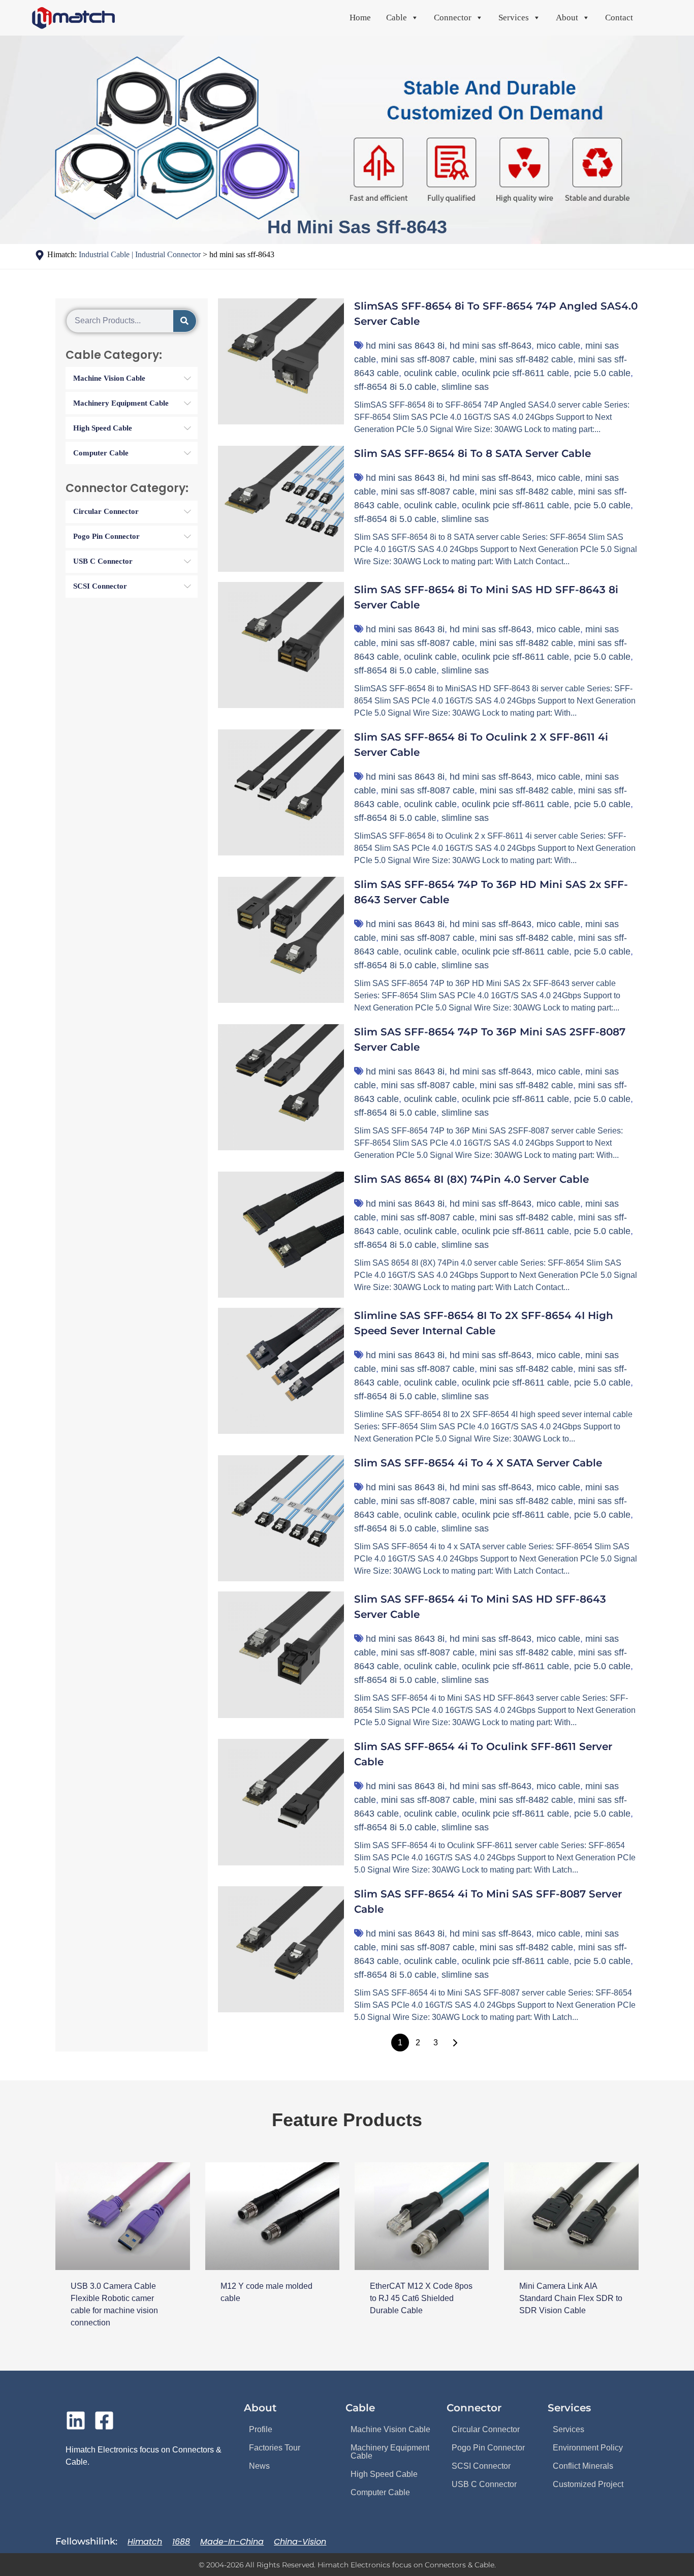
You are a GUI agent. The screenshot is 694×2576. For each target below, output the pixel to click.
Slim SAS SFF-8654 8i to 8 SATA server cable (472, 453)
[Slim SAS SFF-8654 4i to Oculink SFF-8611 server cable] (281, 1802)
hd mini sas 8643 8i (405, 346)
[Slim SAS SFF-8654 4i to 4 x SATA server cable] (281, 1518)
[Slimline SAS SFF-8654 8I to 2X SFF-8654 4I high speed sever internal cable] (281, 1371)
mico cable (558, 346)
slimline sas (465, 387)
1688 (181, 2542)
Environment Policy (588, 2448)
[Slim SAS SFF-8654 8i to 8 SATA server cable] (281, 509)
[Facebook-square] (104, 2420)
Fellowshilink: (86, 2541)
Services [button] (514, 18)
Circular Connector (486, 2429)
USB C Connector (484, 2484)
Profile (261, 2429)
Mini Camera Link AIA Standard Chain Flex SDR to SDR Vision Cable (571, 2298)
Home (360, 18)
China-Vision (300, 2542)
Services (569, 2429)
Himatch (145, 2542)
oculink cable (430, 373)
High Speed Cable (384, 2474)
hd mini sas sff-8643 (491, 346)
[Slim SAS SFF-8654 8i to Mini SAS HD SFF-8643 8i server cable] (281, 645)
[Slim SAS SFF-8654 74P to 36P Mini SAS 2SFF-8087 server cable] (281, 1087)
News (259, 2466)
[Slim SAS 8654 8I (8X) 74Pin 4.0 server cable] (281, 1235)
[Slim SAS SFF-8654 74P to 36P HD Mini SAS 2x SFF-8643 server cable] (281, 940)
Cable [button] (397, 18)
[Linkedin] (76, 2420)
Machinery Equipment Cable (390, 2452)
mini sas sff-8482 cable (526, 359)
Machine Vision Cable (390, 2429)
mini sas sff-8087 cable (428, 359)
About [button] (567, 18)
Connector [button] (453, 18)
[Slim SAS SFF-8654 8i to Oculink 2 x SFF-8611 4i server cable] (281, 792)
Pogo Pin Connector (488, 2448)
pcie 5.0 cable (602, 373)
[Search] (185, 321)
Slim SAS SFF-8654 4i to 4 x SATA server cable (478, 1463)
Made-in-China (232, 2542)
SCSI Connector (481, 2466)
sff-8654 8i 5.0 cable (395, 387)
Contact (619, 18)
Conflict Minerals (583, 2466)
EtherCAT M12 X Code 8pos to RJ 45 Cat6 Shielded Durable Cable (421, 2298)
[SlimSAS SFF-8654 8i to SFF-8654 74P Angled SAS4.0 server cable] (281, 361)
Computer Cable (380, 2492)
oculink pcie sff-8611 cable (515, 373)
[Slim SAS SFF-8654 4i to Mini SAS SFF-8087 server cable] (281, 1949)
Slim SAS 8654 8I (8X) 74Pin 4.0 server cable (471, 1179)
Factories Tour (275, 2448)
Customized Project (588, 2484)
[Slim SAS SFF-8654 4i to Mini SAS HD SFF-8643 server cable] (281, 1654)
